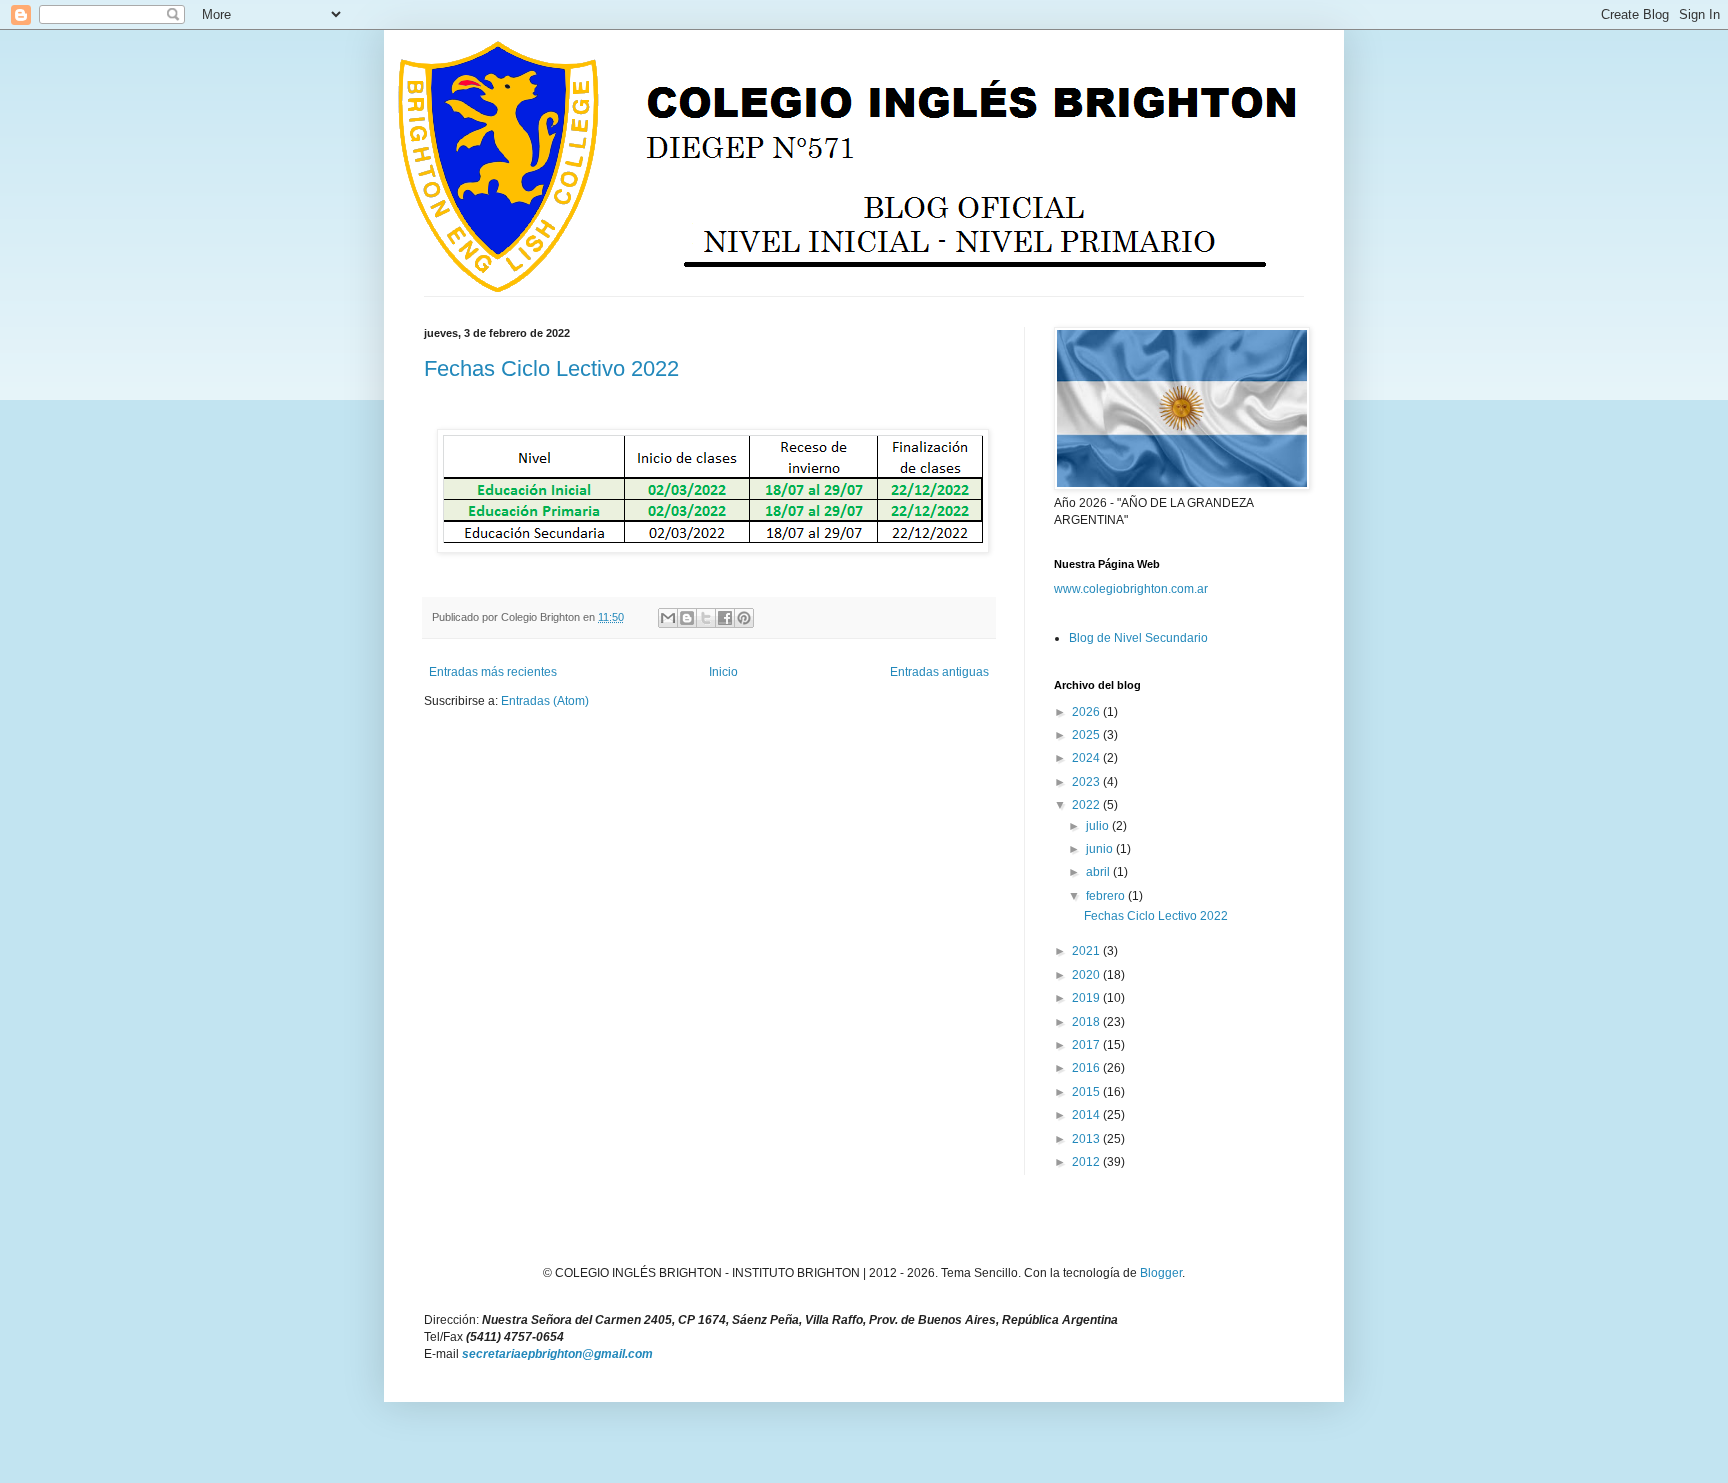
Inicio (723, 672)
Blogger (1161, 1273)
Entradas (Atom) (545, 701)
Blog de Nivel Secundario (1138, 638)
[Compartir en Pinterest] (744, 618)
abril (1099, 872)
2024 (1087, 758)
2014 (1087, 1115)
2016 (1087, 1068)
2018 (1087, 1022)
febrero (1107, 896)
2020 (1087, 975)
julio (1099, 826)
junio (1101, 849)
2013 (1087, 1139)
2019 (1087, 998)
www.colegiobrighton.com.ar (1131, 589)
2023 (1087, 782)
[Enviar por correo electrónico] (668, 618)
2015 (1087, 1092)
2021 (1087, 951)
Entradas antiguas (939, 672)
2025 (1087, 735)
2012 (1087, 1162)
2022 (1087, 805)
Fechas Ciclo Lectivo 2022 (551, 368)
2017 (1087, 1045)
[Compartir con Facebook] (725, 618)
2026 (1087, 712)
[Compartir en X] (706, 618)
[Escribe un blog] (687, 618)
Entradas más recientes (493, 672)
